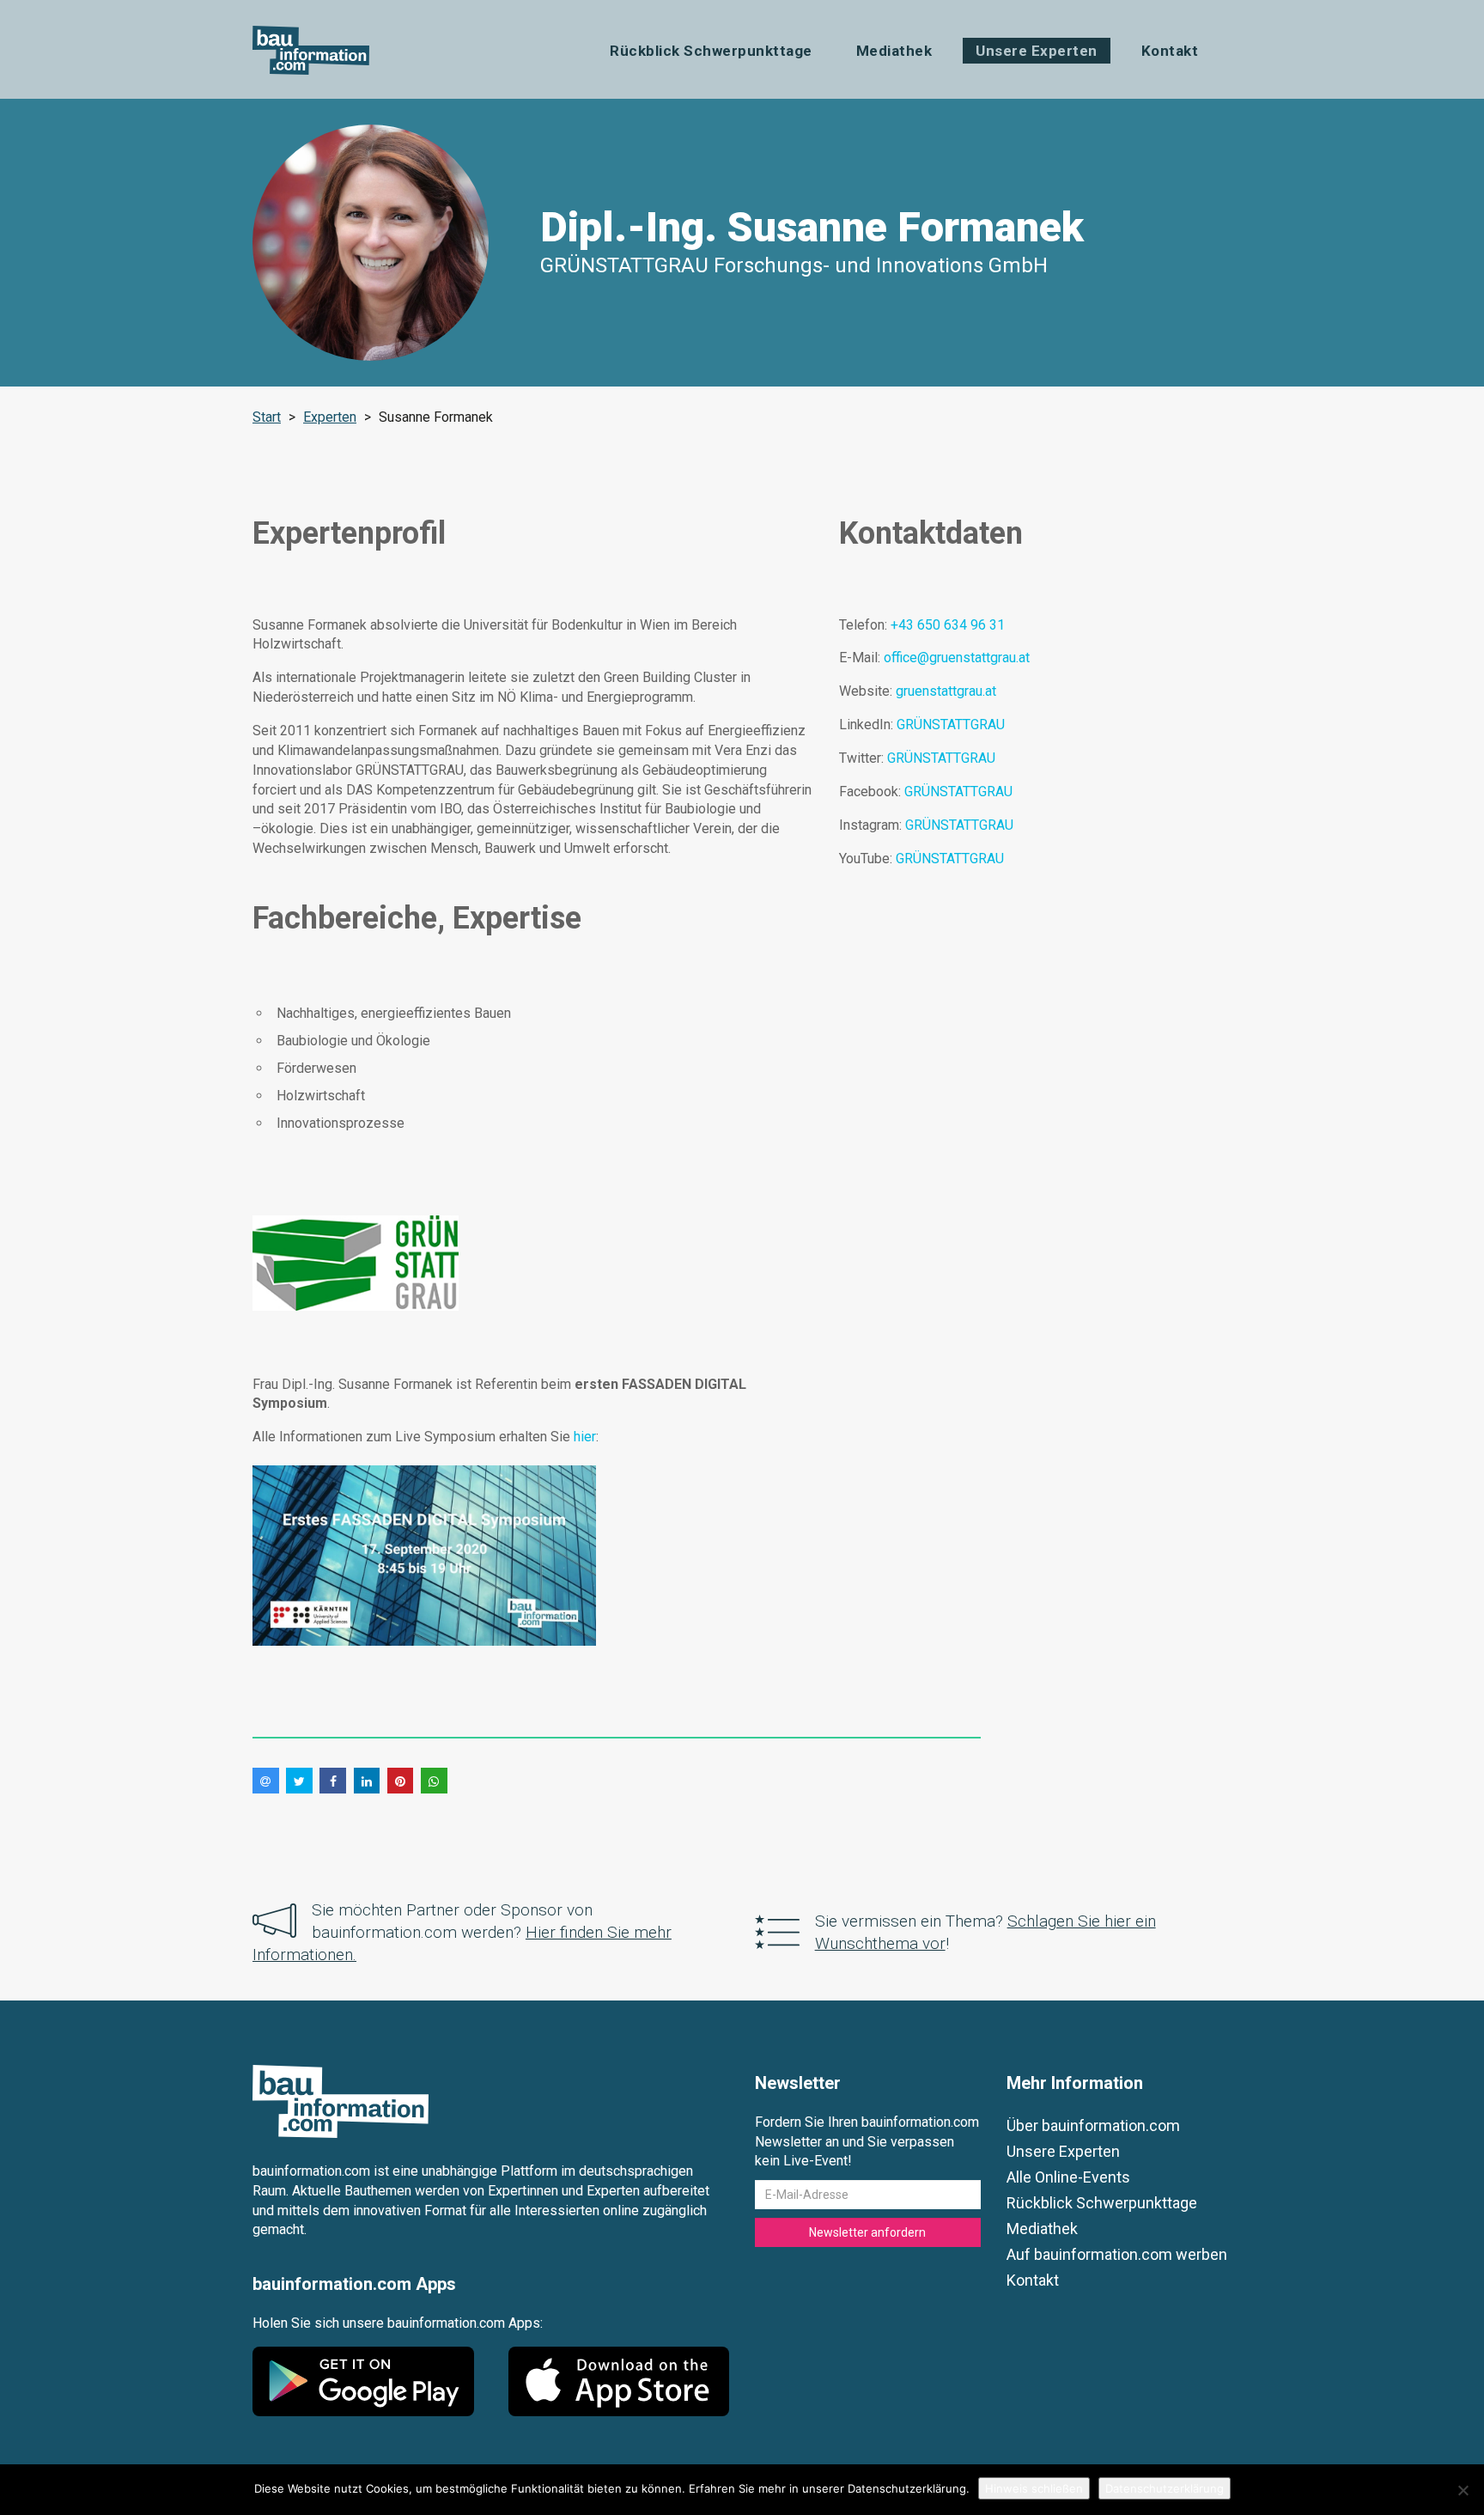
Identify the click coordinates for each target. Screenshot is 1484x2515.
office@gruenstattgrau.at (957, 658)
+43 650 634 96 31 (948, 625)
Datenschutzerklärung (1165, 2488)
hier (585, 1437)
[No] (1463, 2490)
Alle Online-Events (1068, 2177)
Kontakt (1170, 51)
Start (267, 417)
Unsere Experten (1037, 51)
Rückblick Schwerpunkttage (711, 51)
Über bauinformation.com (1093, 2125)
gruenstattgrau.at (946, 691)
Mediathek (894, 51)
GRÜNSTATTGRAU (951, 725)
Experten (330, 417)
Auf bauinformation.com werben (1117, 2254)
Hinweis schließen (1034, 2488)
